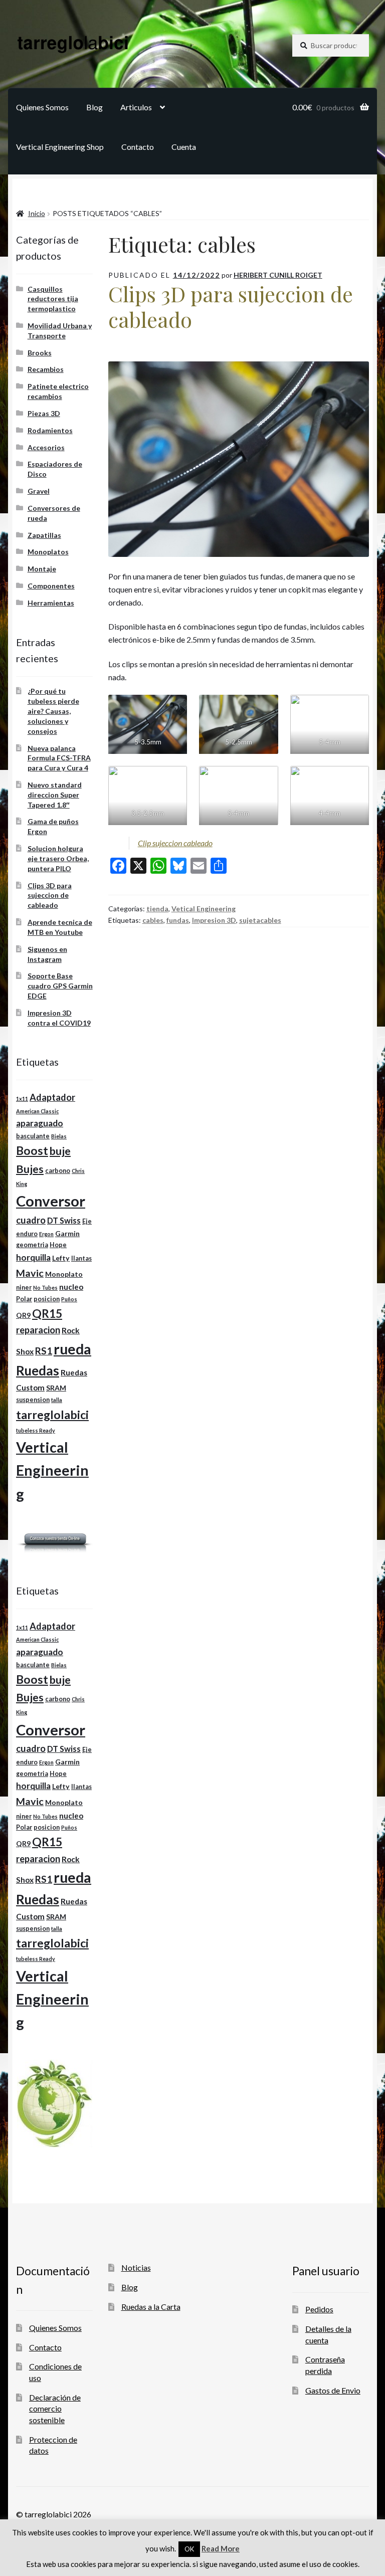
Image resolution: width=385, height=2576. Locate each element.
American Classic (37, 1111)
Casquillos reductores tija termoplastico (53, 299)
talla (57, 1400)
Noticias (136, 2267)
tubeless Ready (36, 1430)
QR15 (47, 1314)
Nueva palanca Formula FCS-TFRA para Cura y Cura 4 (59, 758)
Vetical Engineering (204, 909)
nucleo (71, 1287)
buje (60, 1151)
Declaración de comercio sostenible (55, 2409)
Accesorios (46, 447)
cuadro (31, 1220)
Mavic (30, 1273)
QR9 (23, 1315)
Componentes (51, 586)
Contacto (138, 147)
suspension (33, 1400)
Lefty (61, 1258)
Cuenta (184, 147)
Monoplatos (48, 552)
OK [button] (189, 2549)
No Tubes (45, 1287)
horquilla (33, 1257)
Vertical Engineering (52, 1470)
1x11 (22, 1099)
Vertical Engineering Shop (60, 147)
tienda (157, 909)
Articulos (136, 107)
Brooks (40, 353)
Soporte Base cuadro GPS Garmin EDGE (60, 986)
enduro (27, 1234)
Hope (58, 1245)
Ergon (46, 1234)
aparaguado (40, 1123)
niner (24, 1287)
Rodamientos (50, 430)
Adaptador (52, 1097)
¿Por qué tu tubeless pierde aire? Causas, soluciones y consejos (53, 711)
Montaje (42, 569)
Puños (69, 1299)
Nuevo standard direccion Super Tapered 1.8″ (55, 795)
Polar (24, 1299)
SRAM (56, 1388)
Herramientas (51, 603)
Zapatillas (44, 535)
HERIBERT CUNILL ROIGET (278, 275)
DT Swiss (64, 1220)
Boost (32, 1151)
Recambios (46, 369)
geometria (32, 1245)
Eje (87, 1221)
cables (153, 920)
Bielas (59, 1136)
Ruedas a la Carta (151, 2307)
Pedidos (319, 2309)
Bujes (30, 1169)
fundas (178, 920)
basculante (33, 1136)
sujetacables (260, 920)
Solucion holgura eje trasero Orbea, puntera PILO (58, 858)
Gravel (39, 491)
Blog (94, 107)
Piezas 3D (44, 413)
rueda (72, 1349)
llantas (81, 1258)
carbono (58, 1171)
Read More (221, 2548)
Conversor (51, 1201)
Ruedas (38, 1370)
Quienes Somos (42, 107)
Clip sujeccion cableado (175, 843)
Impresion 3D (214, 920)
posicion (47, 1299)
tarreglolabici (52, 1415)
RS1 (44, 1351)
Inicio (37, 213)
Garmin (67, 1233)
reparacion (38, 1330)
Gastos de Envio (333, 2390)
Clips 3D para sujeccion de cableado (231, 307)
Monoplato (64, 1274)
